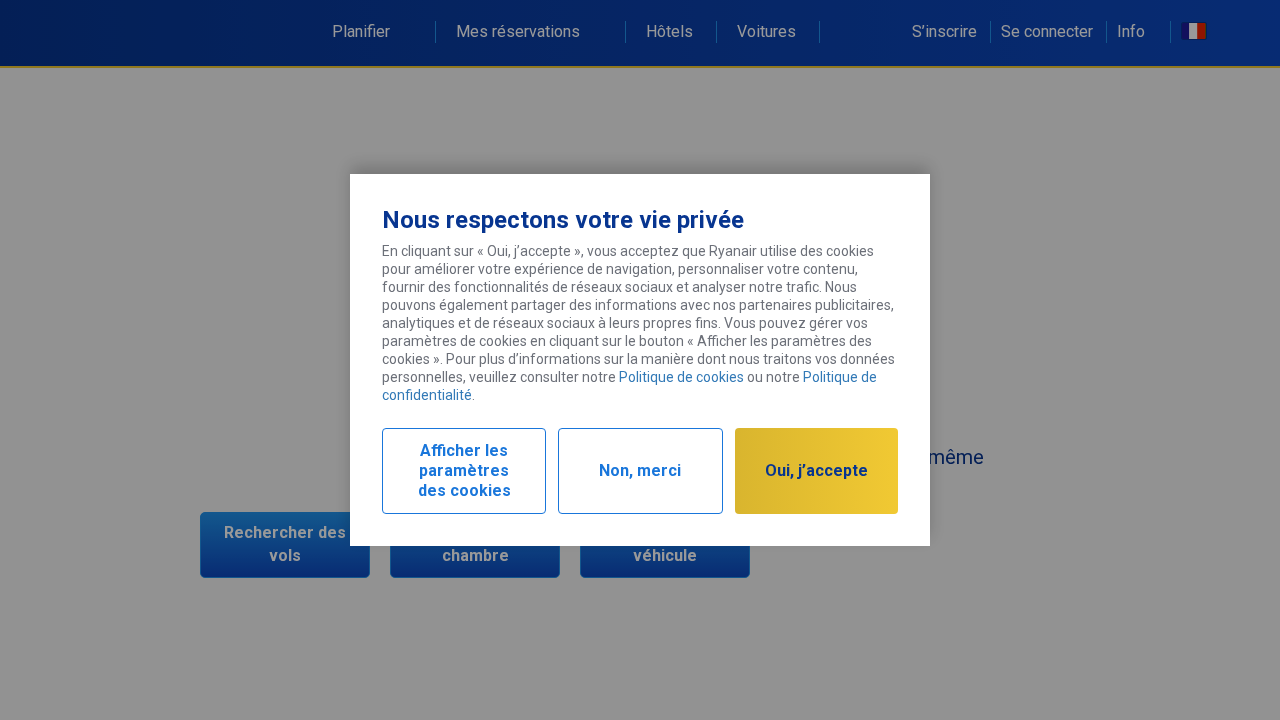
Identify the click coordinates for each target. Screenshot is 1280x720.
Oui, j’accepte (816, 470)
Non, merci (640, 470)
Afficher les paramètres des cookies (464, 470)
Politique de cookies (681, 377)
